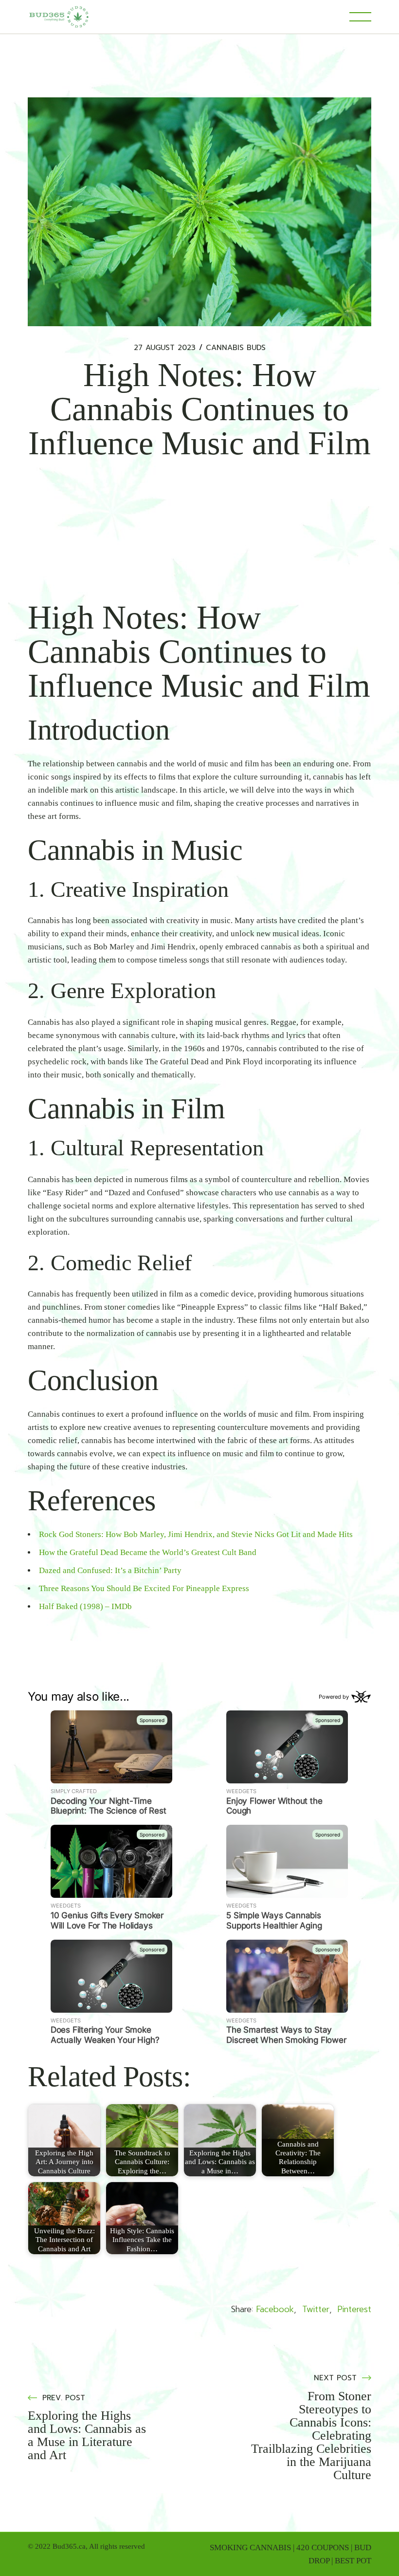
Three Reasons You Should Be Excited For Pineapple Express (144, 1588)
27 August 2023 (165, 348)
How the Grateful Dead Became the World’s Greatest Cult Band (148, 1552)
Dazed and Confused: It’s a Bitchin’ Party (110, 1570)
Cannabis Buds (236, 348)
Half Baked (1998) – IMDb (85, 1606)
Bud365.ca (69, 2546)
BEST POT (353, 2561)
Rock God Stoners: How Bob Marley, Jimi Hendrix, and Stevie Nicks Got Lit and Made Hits (196, 1534)
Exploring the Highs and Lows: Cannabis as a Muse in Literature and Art (87, 2435)
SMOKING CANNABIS (250, 2548)
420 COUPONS (323, 2548)
